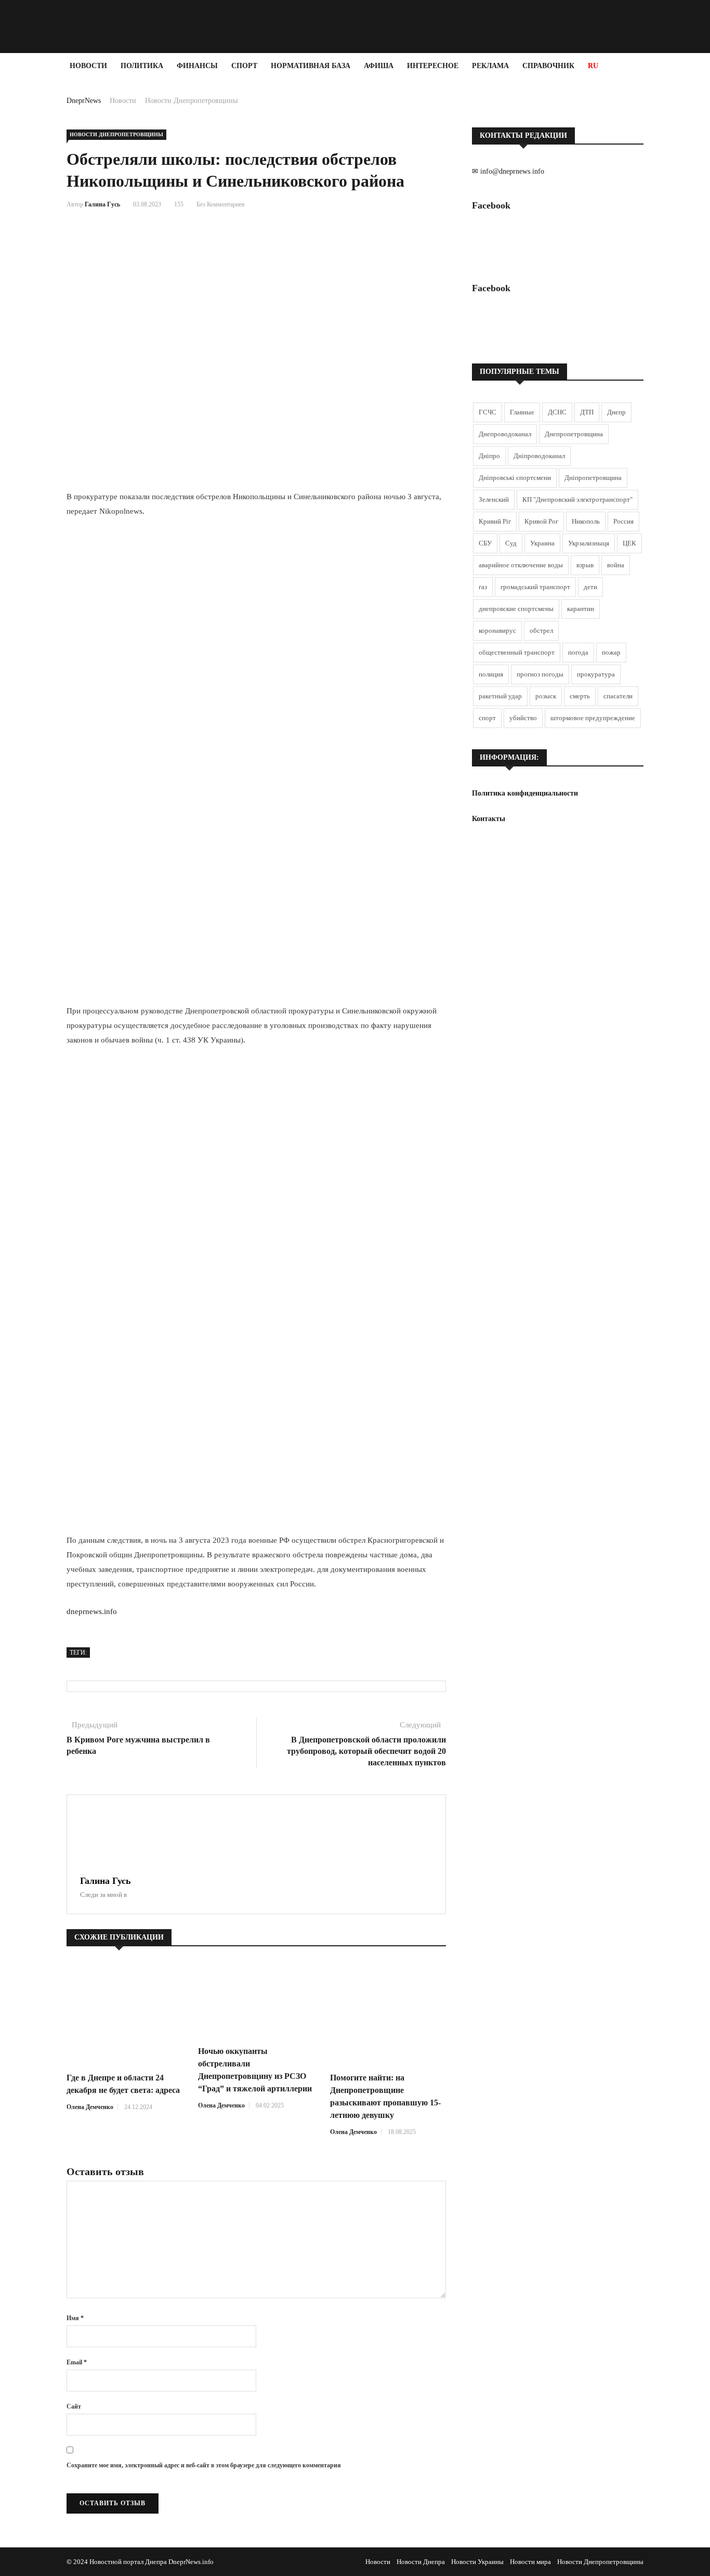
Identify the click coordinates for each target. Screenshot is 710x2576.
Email (77, 2362)
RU (593, 66)
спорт (487, 718)
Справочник (548, 66)
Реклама (490, 66)
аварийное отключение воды (521, 565)
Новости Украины (477, 2562)
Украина (542, 543)
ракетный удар (500, 696)
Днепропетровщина (574, 434)
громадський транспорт (535, 587)
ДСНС (557, 412)
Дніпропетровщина (593, 478)
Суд (511, 543)
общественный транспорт (517, 652)
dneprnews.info (92, 1611)
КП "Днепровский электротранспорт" (577, 499)
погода (578, 652)
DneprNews (84, 101)
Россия (623, 521)
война (616, 565)
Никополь (586, 521)
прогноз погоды (540, 674)
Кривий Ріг (495, 521)
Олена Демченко (90, 2107)
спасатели (618, 696)
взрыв (585, 565)
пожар (611, 652)
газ (483, 587)
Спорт (244, 66)
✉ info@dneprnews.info (508, 171)
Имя (75, 2318)
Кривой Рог (541, 521)
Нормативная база (311, 66)
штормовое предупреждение (593, 718)
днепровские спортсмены (516, 609)
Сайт (74, 2406)
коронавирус (497, 630)
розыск (546, 696)
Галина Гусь (102, 204)
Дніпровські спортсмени (515, 478)
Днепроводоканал (505, 434)
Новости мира (530, 2562)
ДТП (587, 412)
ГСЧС (488, 412)
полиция (491, 674)
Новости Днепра (421, 2562)
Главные (522, 412)
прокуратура (596, 674)
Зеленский (494, 499)
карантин (581, 609)
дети (590, 587)
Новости (88, 66)
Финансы (197, 66)
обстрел (541, 630)
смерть (580, 696)
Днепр (616, 412)
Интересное (433, 66)
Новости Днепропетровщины (191, 101)
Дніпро (489, 456)
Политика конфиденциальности (525, 793)
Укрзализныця (589, 543)
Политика (142, 66)
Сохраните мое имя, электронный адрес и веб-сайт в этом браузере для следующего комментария (204, 2465)
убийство (523, 718)
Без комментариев (221, 204)
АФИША (379, 66)
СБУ (485, 543)
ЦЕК (629, 543)
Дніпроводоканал (539, 456)
